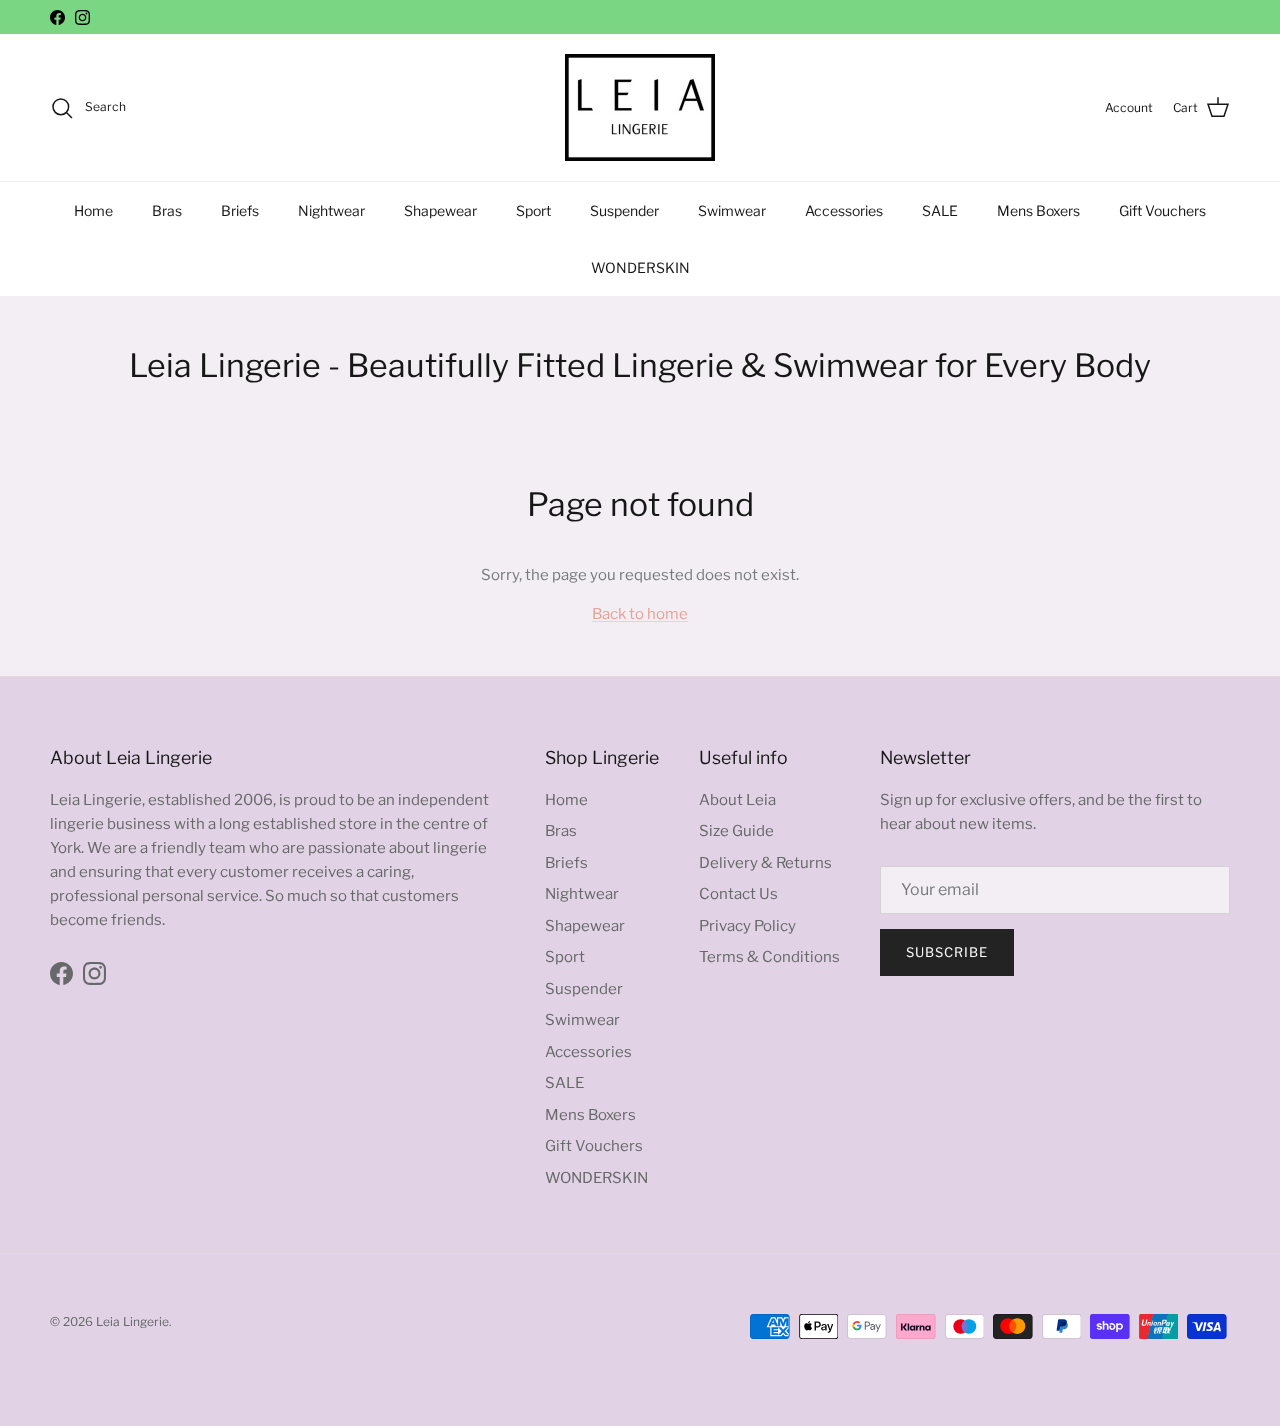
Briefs (240, 210)
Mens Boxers (1038, 210)
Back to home (640, 614)
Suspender (624, 210)
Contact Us (738, 894)
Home (93, 210)
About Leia (737, 800)
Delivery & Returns (765, 863)
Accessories (844, 210)
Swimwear (732, 210)
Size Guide (736, 831)
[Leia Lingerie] (640, 107)
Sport (533, 210)
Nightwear (331, 210)
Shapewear (440, 210)
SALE (940, 210)
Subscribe (947, 952)
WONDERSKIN (640, 267)
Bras (167, 210)
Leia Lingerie (132, 1321)
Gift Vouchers (1162, 210)
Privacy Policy (747, 926)
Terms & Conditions (769, 957)
